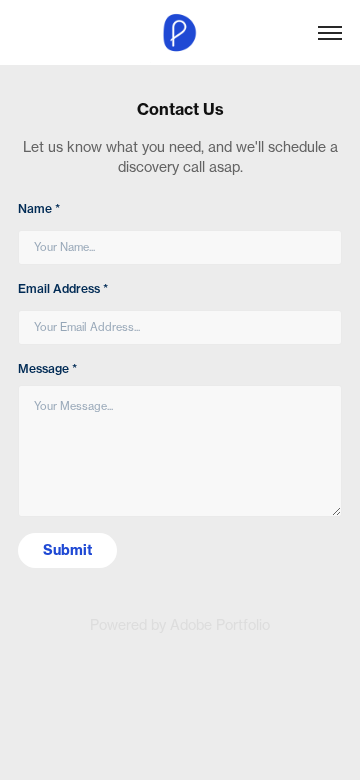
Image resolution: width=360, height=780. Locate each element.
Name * (39, 208)
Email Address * (63, 288)
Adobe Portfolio (220, 624)
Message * (47, 368)
